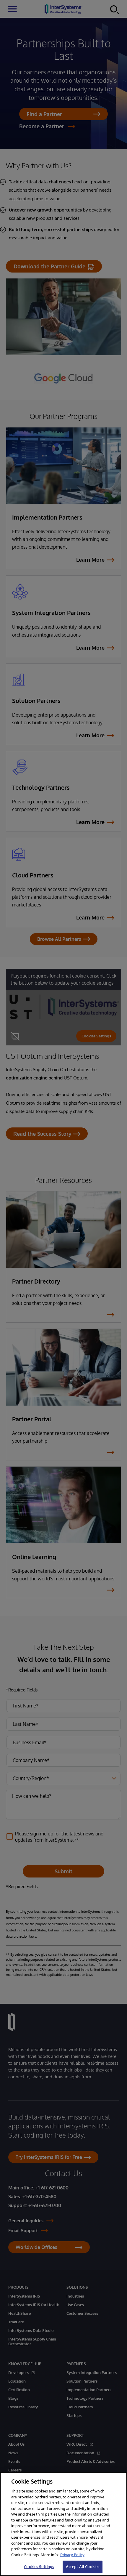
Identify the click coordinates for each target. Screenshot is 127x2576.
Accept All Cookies (83, 2567)
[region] (63, 2524)
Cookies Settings (39, 2567)
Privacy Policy (72, 2555)
